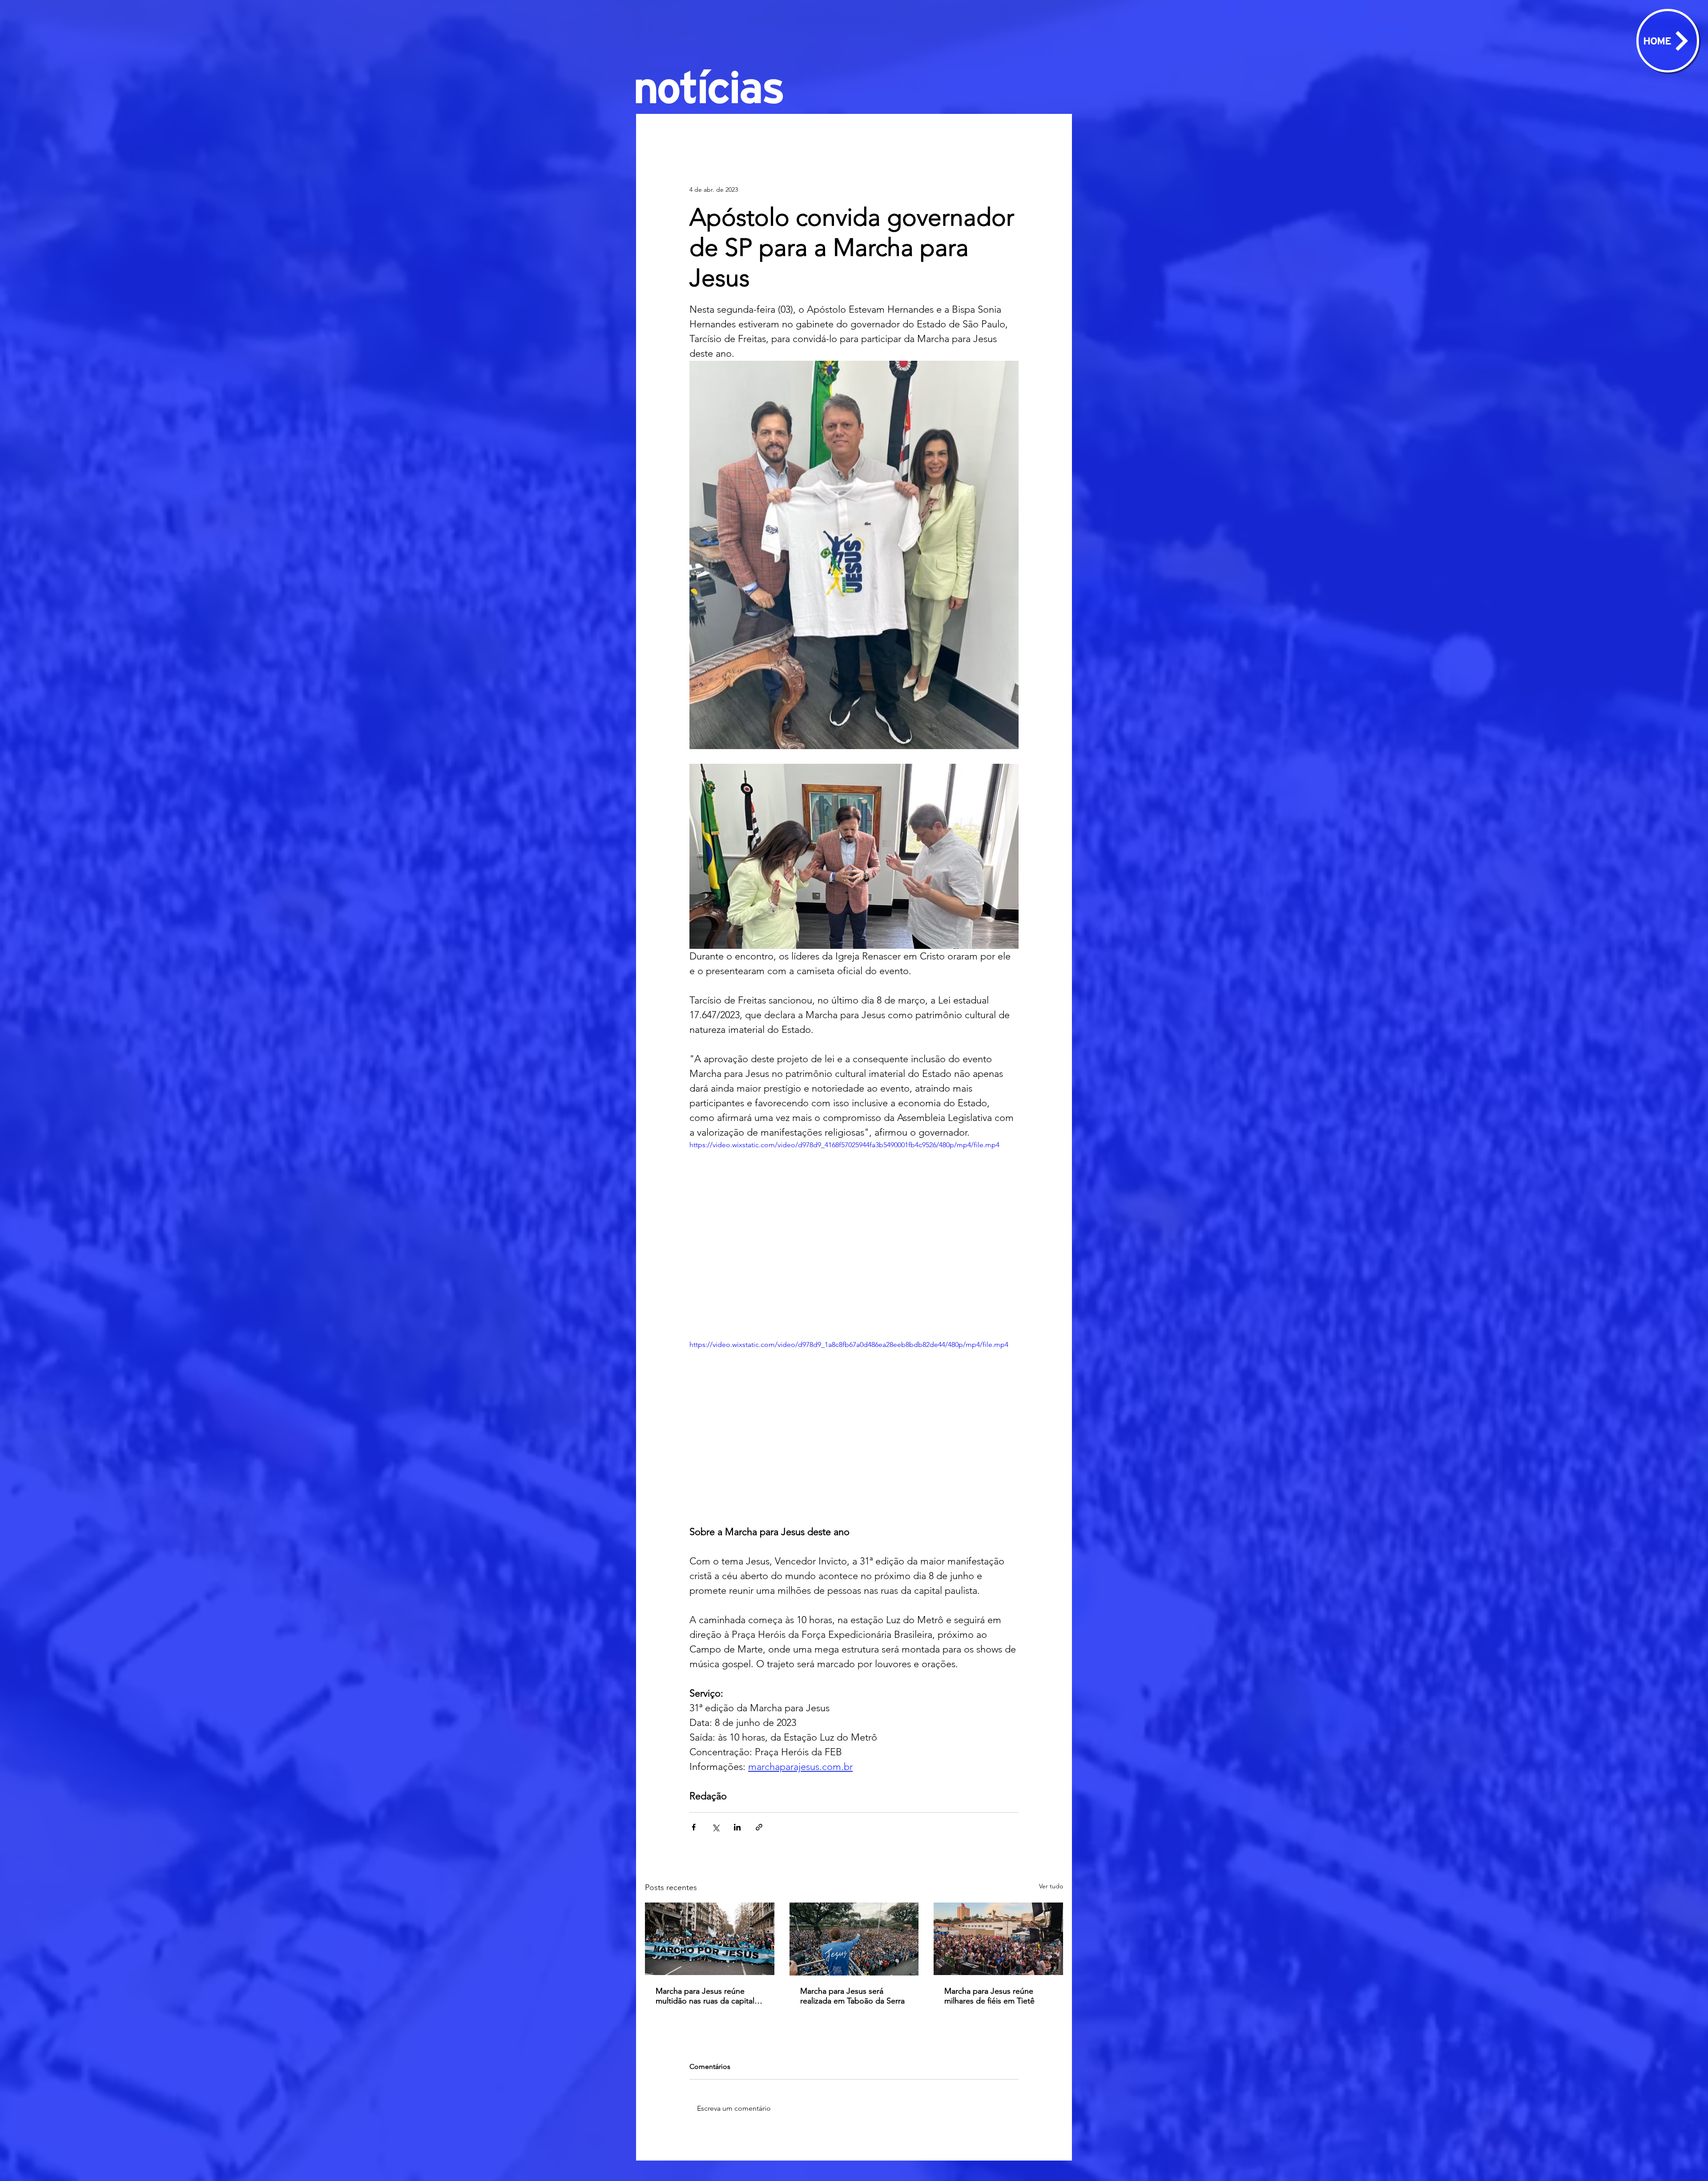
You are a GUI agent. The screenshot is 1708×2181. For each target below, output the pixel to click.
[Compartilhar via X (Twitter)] (715, 1827)
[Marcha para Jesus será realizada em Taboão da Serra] (854, 1939)
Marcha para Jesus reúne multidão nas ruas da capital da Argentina (705, 1996)
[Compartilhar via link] (759, 1827)
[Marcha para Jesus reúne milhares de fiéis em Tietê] (998, 1939)
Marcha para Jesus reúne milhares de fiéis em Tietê (989, 1996)
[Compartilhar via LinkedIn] (737, 1827)
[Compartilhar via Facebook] (694, 1827)
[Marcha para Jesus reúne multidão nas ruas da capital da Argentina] (710, 1939)
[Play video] (854, 1232)
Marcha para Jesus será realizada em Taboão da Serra (852, 1996)
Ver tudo (1051, 1886)
